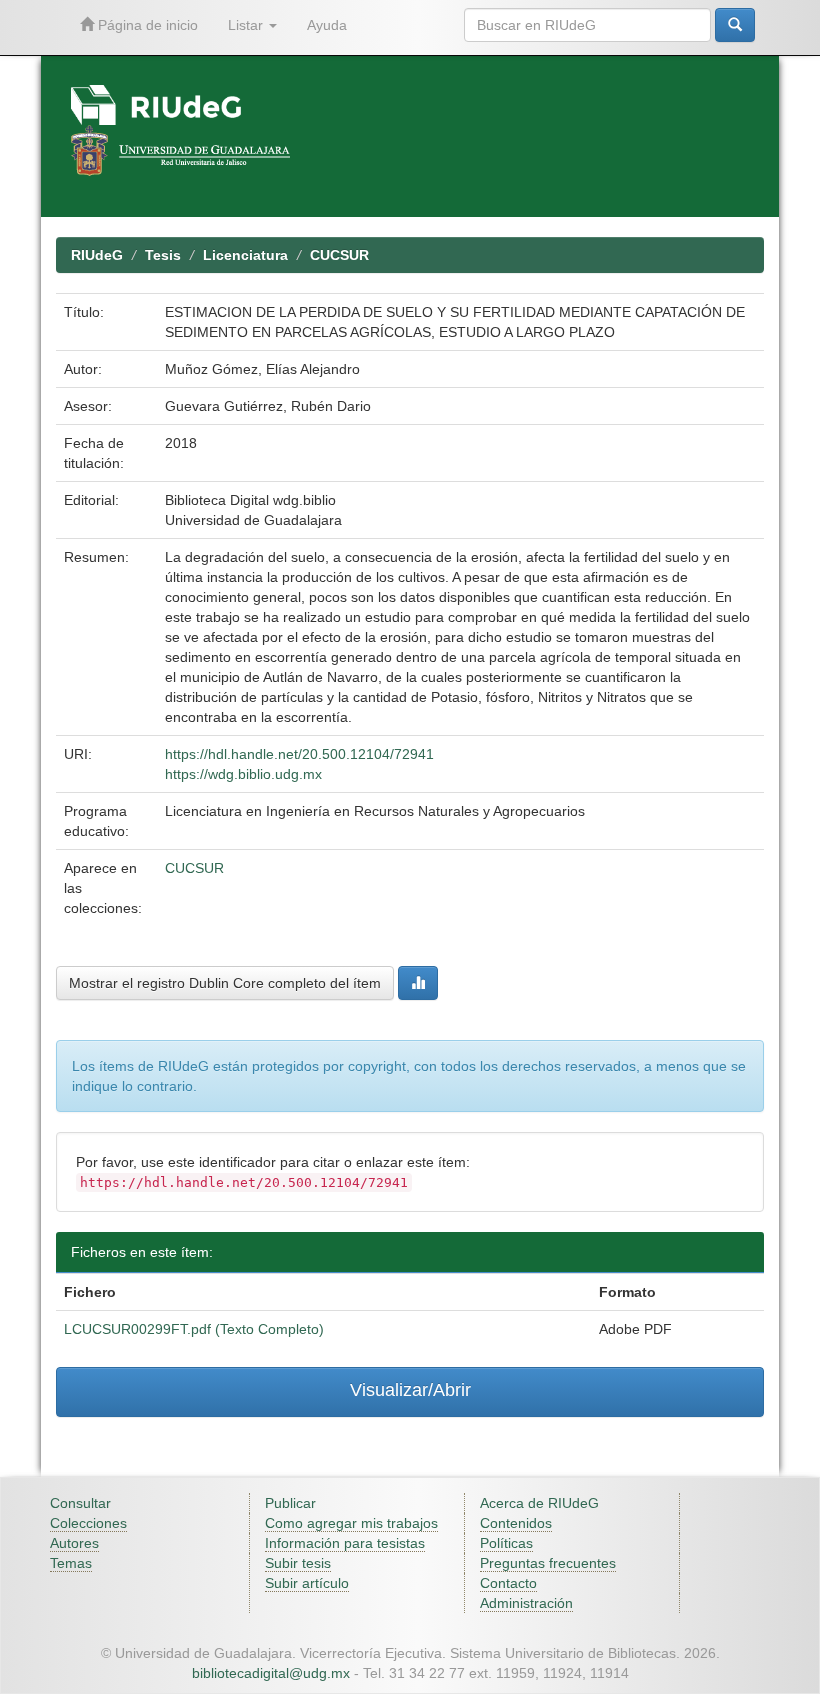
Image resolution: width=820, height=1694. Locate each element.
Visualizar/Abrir (410, 1390)
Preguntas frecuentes (548, 1563)
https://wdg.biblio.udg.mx (243, 774)
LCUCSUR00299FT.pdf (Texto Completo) (194, 1329)
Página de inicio (146, 25)
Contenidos (516, 1523)
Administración (526, 1603)
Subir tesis (298, 1563)
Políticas (506, 1543)
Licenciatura (245, 255)
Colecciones (88, 1523)
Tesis (163, 255)
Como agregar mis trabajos (351, 1523)
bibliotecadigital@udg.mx (271, 1673)
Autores (74, 1543)
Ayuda (327, 25)
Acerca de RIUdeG (539, 1503)
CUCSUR (339, 255)
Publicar (290, 1503)
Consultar (80, 1503)
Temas (71, 1563)
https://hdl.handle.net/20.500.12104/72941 (299, 754)
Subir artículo (307, 1583)
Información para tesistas (345, 1543)
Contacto (508, 1583)
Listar (247, 25)
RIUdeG (97, 255)
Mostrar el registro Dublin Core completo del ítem (225, 983)
